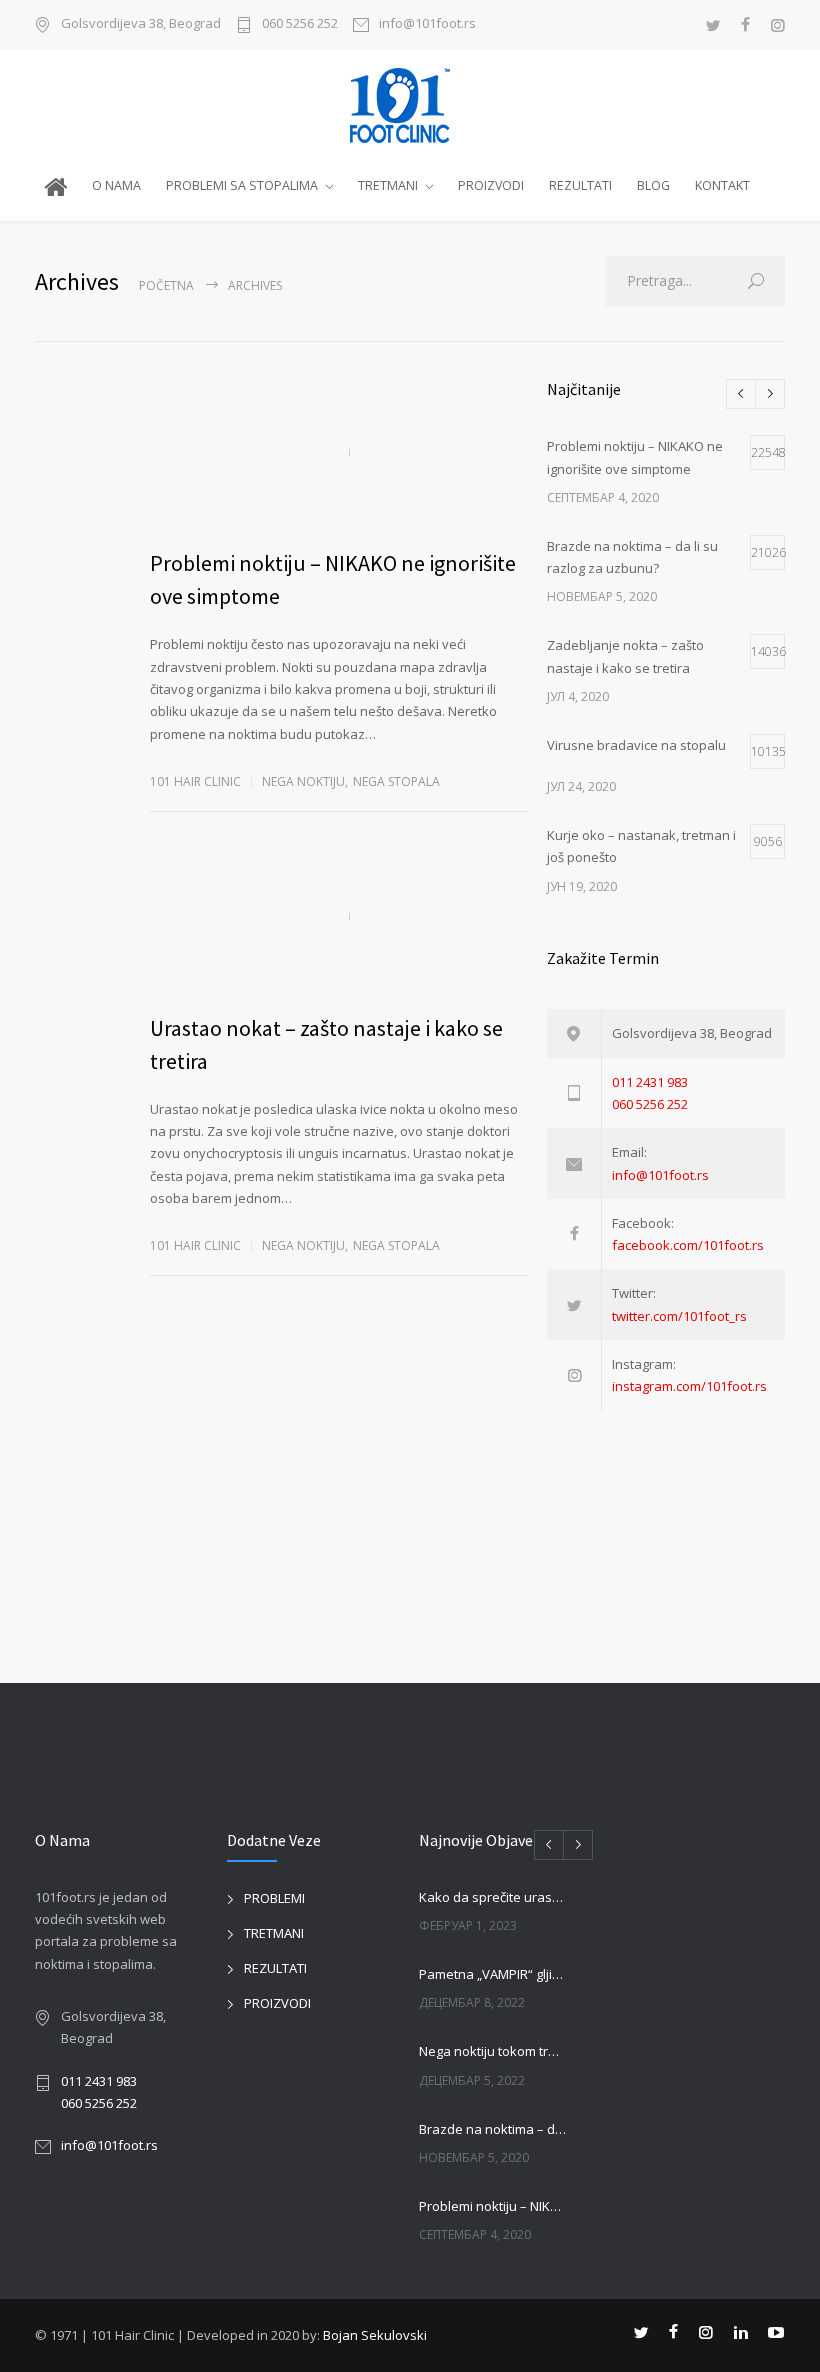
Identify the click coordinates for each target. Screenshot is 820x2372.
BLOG (653, 185)
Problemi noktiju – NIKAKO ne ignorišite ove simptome (493, 2206)
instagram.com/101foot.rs (689, 1386)
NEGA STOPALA (396, 781)
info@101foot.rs (427, 24)
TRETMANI (388, 185)
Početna (166, 285)
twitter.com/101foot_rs (679, 1316)
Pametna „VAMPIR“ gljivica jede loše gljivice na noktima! (493, 1974)
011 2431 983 (650, 1082)
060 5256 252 (300, 24)
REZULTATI (580, 185)
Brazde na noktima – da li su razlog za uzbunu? (493, 2129)
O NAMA (116, 185)
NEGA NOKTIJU (303, 781)
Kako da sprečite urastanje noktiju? (493, 1897)
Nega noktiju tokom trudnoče (493, 2051)
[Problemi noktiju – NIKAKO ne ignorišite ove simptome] (339, 452)
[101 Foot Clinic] (410, 105)
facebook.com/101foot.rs (688, 1245)
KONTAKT (722, 185)
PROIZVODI (491, 185)
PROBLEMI (274, 1898)
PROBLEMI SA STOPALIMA (242, 185)
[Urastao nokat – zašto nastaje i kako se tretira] (339, 917)
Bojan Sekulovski (375, 2335)
